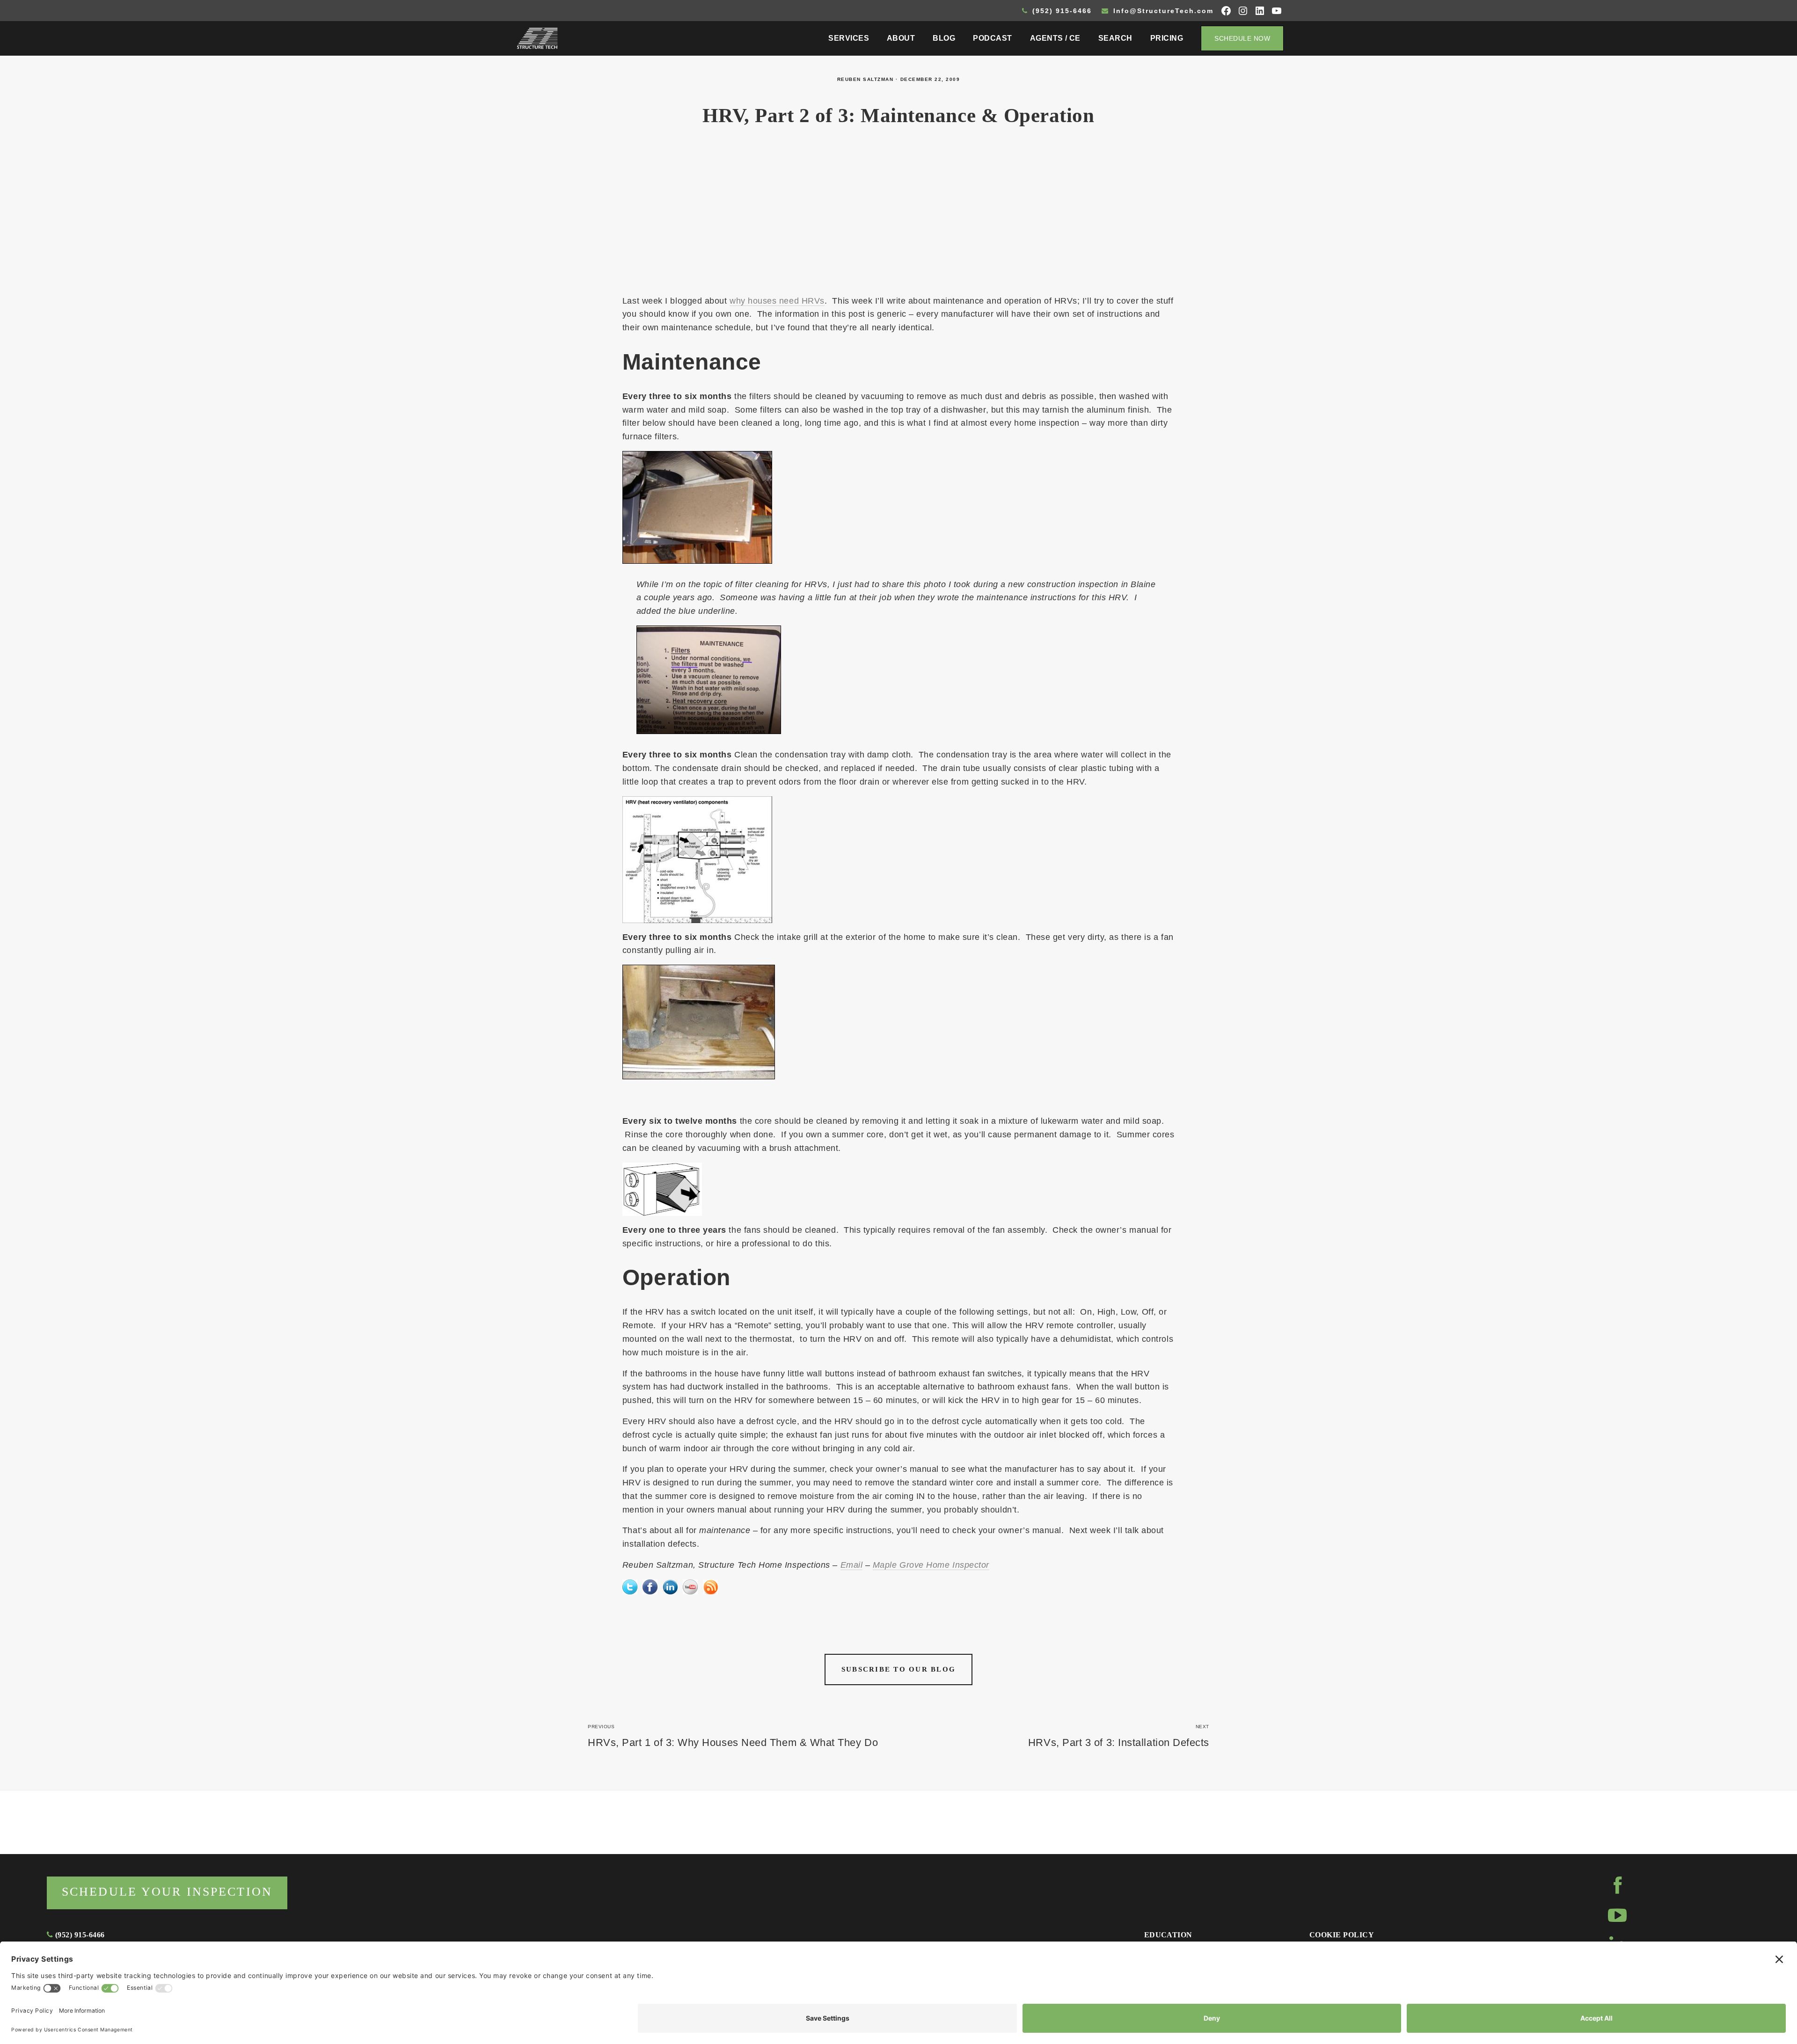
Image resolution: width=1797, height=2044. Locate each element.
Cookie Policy (1342, 1935)
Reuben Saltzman (866, 79)
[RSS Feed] (710, 1586)
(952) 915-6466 (1061, 11)
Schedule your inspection (167, 1892)
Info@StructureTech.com (1162, 11)
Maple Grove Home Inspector (931, 1565)
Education (1168, 1935)
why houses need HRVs (777, 301)
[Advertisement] (898, 216)
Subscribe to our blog (898, 1669)
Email (852, 1565)
